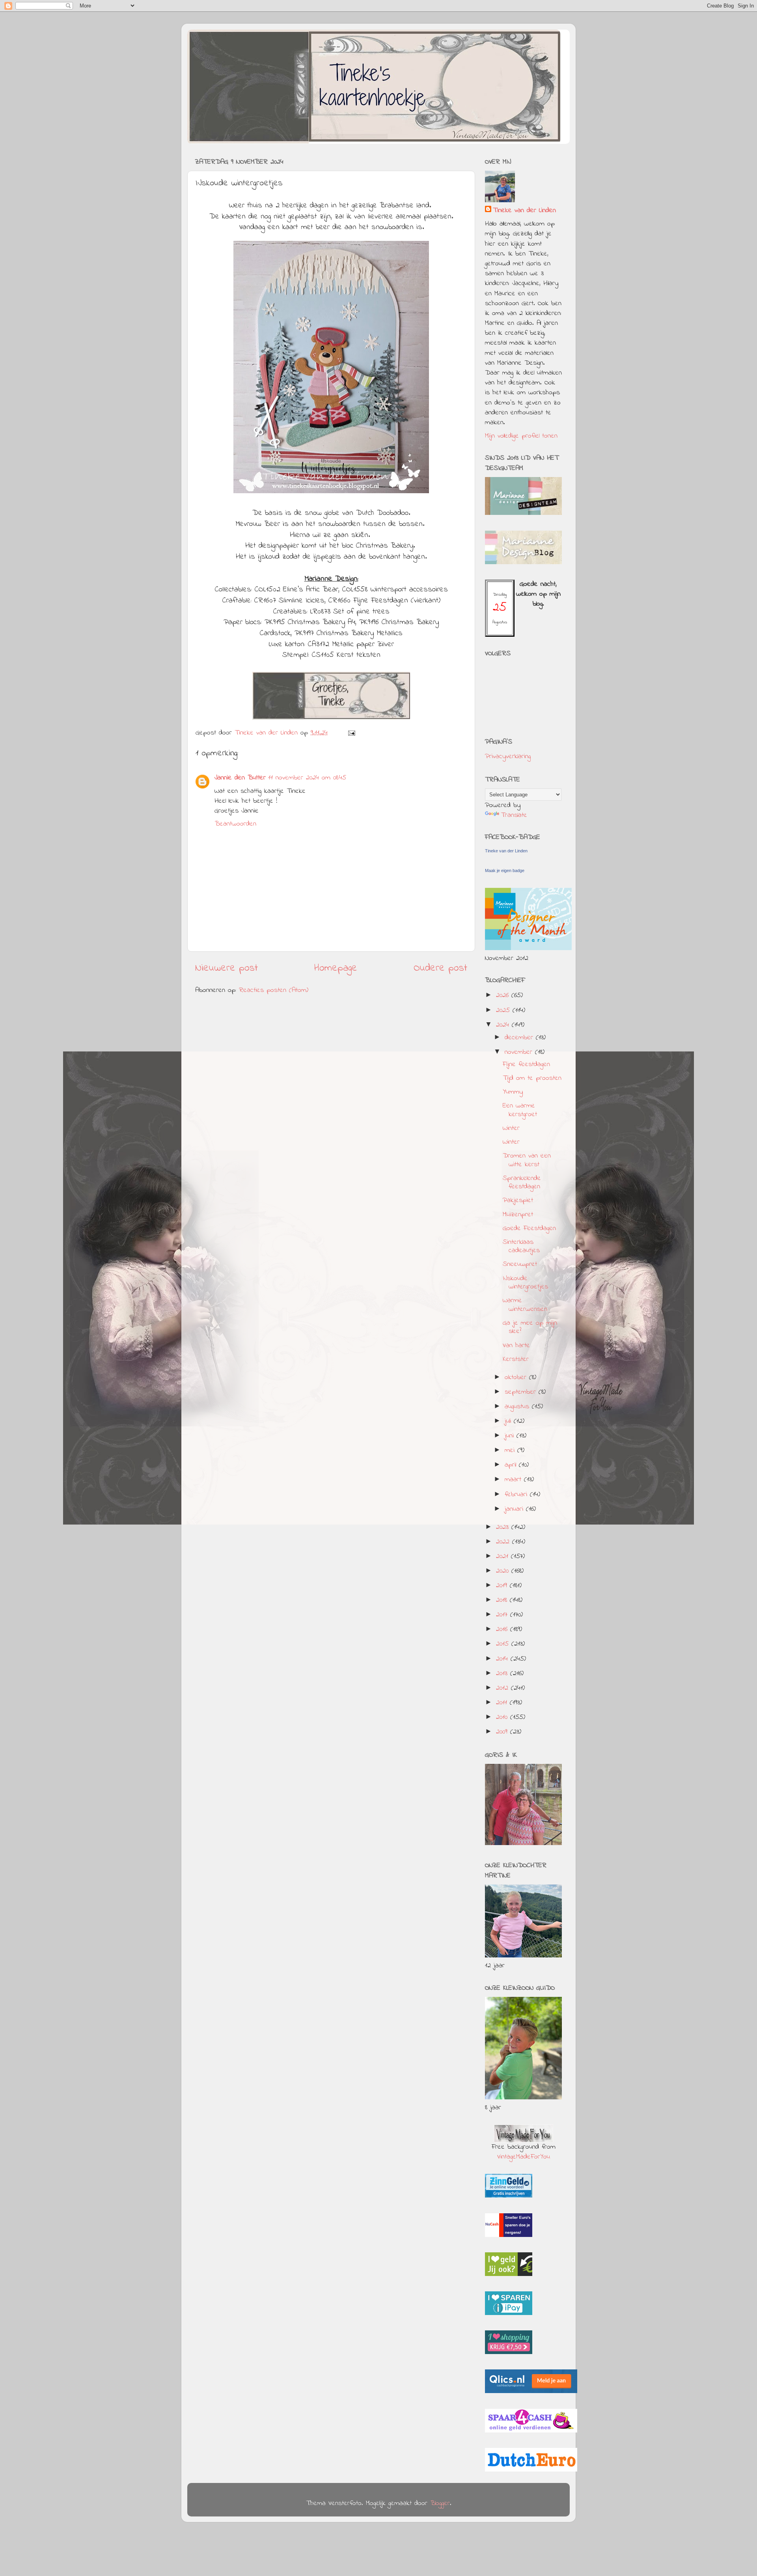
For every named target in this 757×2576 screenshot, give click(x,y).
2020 (504, 1571)
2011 (503, 1703)
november (520, 1052)
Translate (514, 815)
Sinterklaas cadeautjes (521, 1247)
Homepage (336, 968)
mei (511, 1450)
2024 (504, 1025)
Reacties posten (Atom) (274, 990)
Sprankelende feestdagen (522, 1183)
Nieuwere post (227, 968)
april (512, 1465)
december (520, 1038)
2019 (503, 1586)
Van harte (516, 1346)
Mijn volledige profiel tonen (521, 436)
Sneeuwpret (520, 1264)
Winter (511, 1128)
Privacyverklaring (508, 757)
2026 (504, 995)
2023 (504, 1527)
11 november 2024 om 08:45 (307, 778)
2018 (503, 1600)
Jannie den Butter (240, 778)
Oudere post (440, 968)
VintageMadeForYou (524, 2157)
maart (514, 1480)
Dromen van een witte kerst (527, 1160)
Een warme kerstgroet (520, 1110)
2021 (503, 1556)
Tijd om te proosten (532, 1078)
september (522, 1392)
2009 (503, 1732)
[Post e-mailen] (351, 733)
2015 (504, 1644)
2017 (503, 1615)
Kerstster (516, 1359)
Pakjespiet (518, 1200)
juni (511, 1436)
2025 (504, 1010)
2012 (503, 1688)
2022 (504, 1542)
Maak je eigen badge (505, 870)
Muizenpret (518, 1215)
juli (509, 1421)
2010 (503, 1717)
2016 (503, 1629)
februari (517, 1495)
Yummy (513, 1092)
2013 (503, 1674)
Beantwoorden (235, 824)
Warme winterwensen (525, 1305)
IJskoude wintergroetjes (525, 1283)
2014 (503, 1659)
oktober (517, 1377)
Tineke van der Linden (524, 211)
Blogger (440, 2503)
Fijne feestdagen (526, 1064)
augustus (518, 1407)
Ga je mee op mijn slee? (530, 1327)
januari (515, 1509)
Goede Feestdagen (529, 1228)
